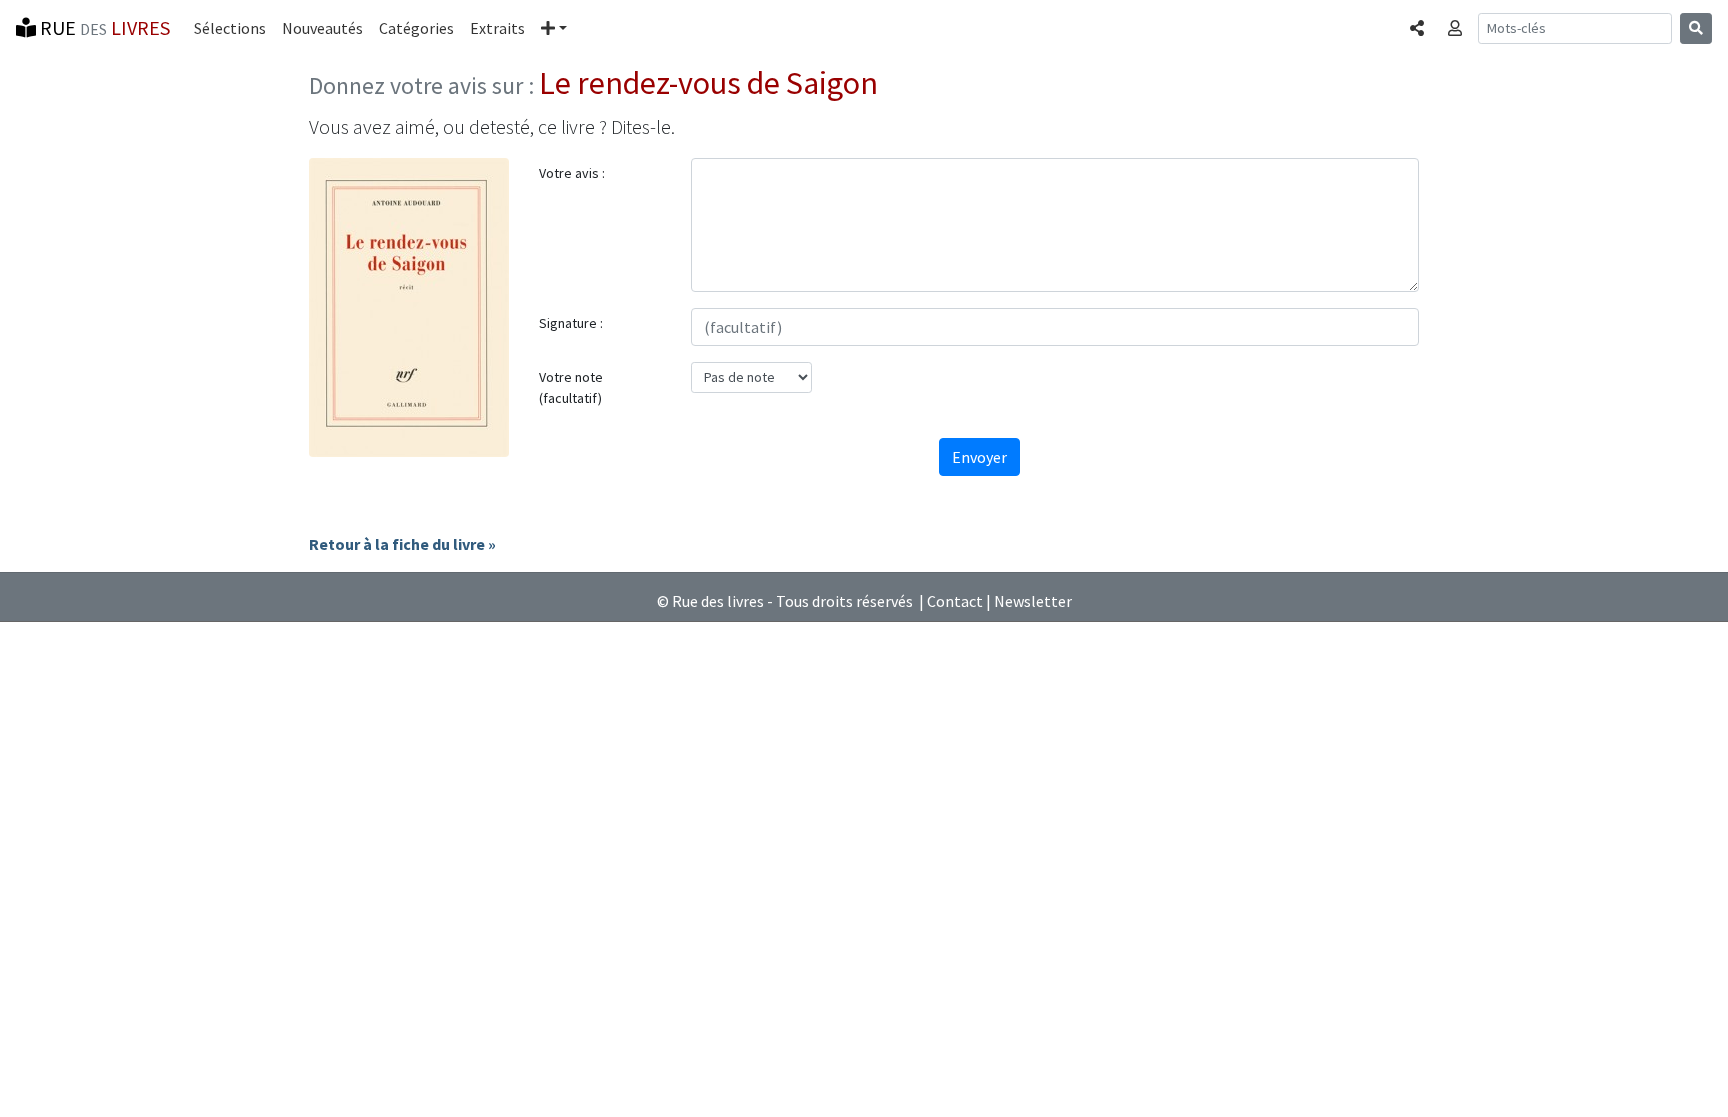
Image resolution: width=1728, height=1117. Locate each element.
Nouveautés (322, 28)
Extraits (497, 28)
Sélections (230, 28)
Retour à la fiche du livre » (402, 544)
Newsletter (1033, 601)
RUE (103, 27)
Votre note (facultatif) (571, 387)
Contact (955, 601)
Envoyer (979, 457)
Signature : (571, 323)
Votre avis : (572, 173)
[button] (554, 28)
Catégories (416, 28)
